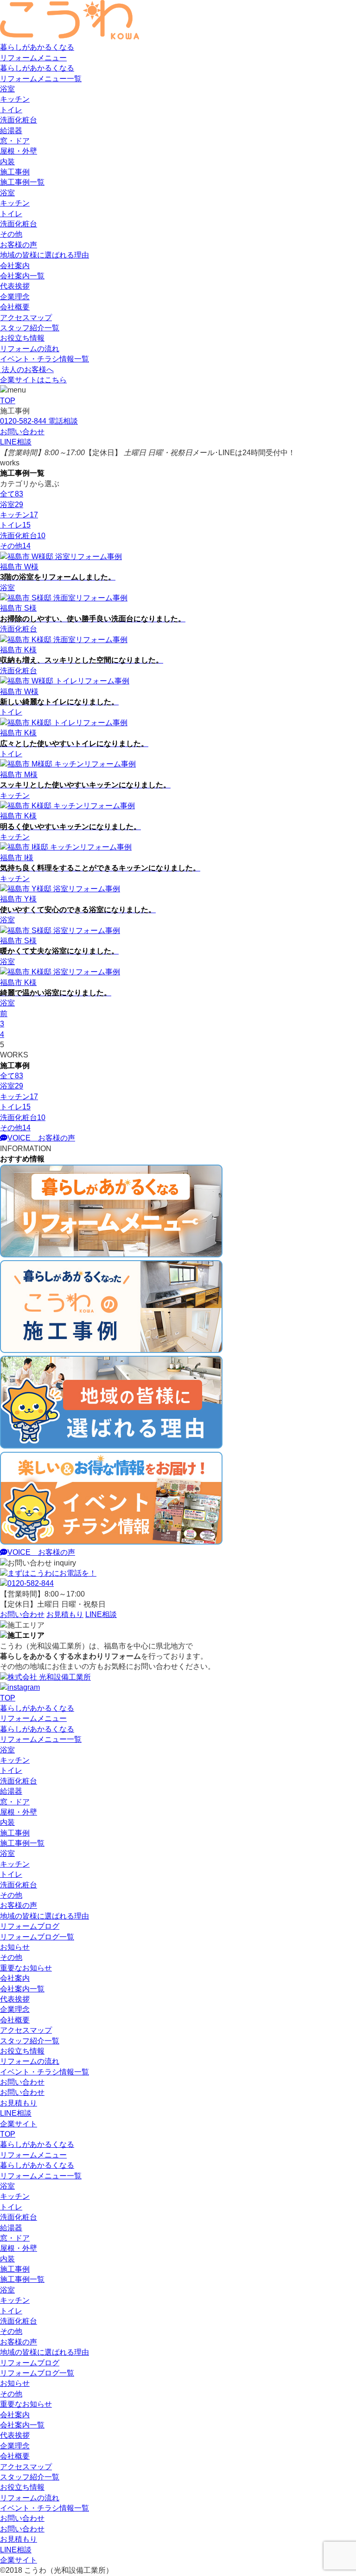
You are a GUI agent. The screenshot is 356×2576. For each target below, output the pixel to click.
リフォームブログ (30, 1926)
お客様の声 (19, 245)
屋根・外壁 (19, 151)
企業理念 (15, 297)
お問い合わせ (22, 2082)
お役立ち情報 (22, 338)
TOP (8, 1698)
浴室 (7, 89)
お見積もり (19, 2103)
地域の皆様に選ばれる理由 (44, 255)
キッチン (15, 99)
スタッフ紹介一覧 (30, 328)
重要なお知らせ (26, 1968)
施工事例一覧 (22, 182)
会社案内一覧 (22, 276)
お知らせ (15, 1947)
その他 (11, 234)
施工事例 (15, 172)
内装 (7, 162)
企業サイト (19, 2124)
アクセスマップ (26, 318)
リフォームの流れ (30, 349)
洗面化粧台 (19, 120)
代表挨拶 (15, 286)
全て (12, 494)
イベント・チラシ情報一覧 (44, 359)
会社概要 (15, 307)
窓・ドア (15, 141)
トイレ (11, 110)
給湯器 (11, 131)
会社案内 (15, 266)
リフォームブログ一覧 (37, 1937)
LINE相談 (16, 2113)
